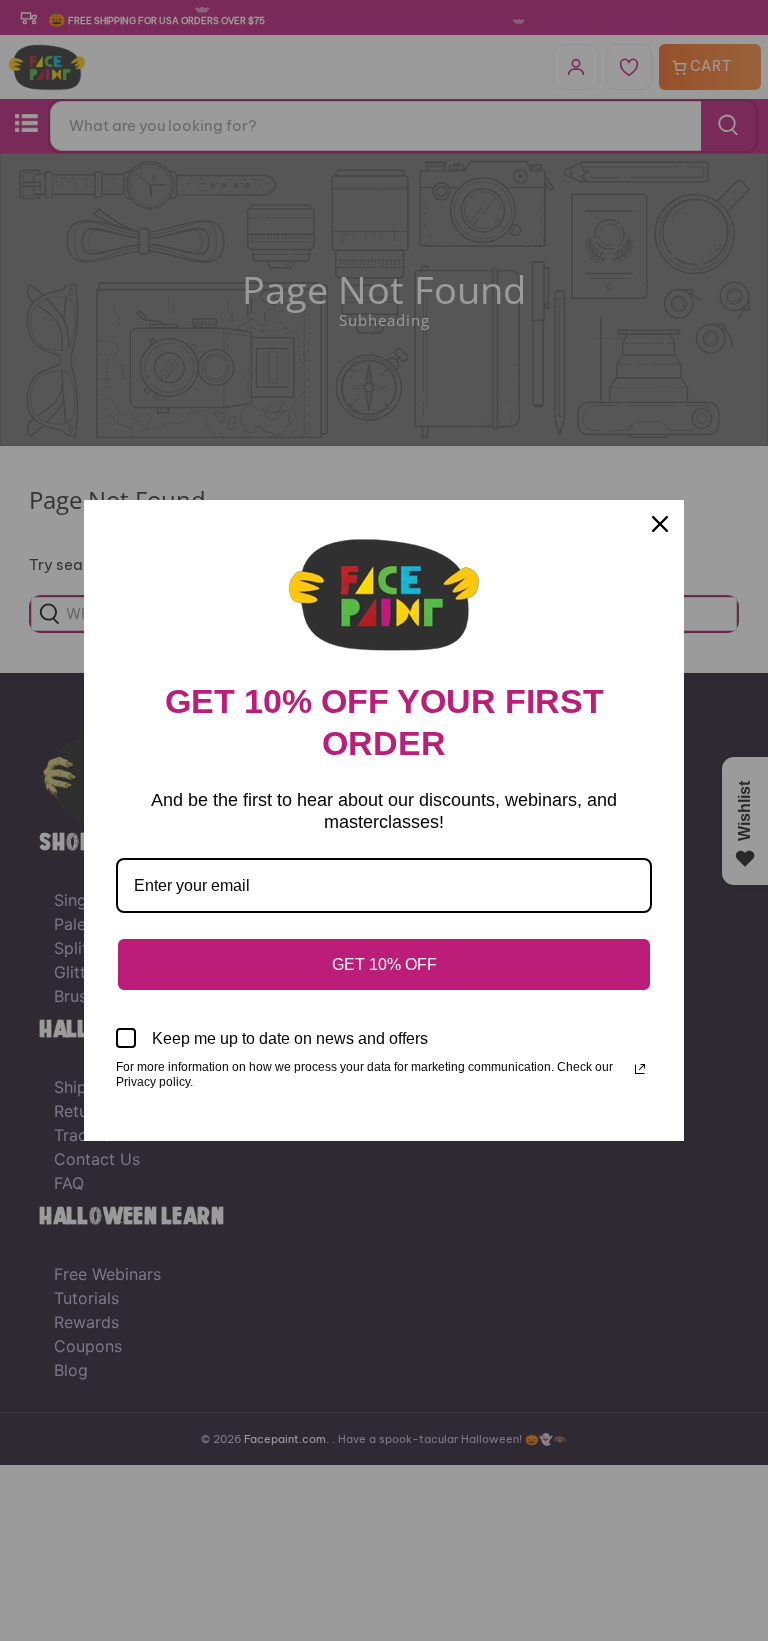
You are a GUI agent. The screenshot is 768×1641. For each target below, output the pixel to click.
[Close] (660, 524)
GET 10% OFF (384, 964)
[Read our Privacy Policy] (640, 1069)
